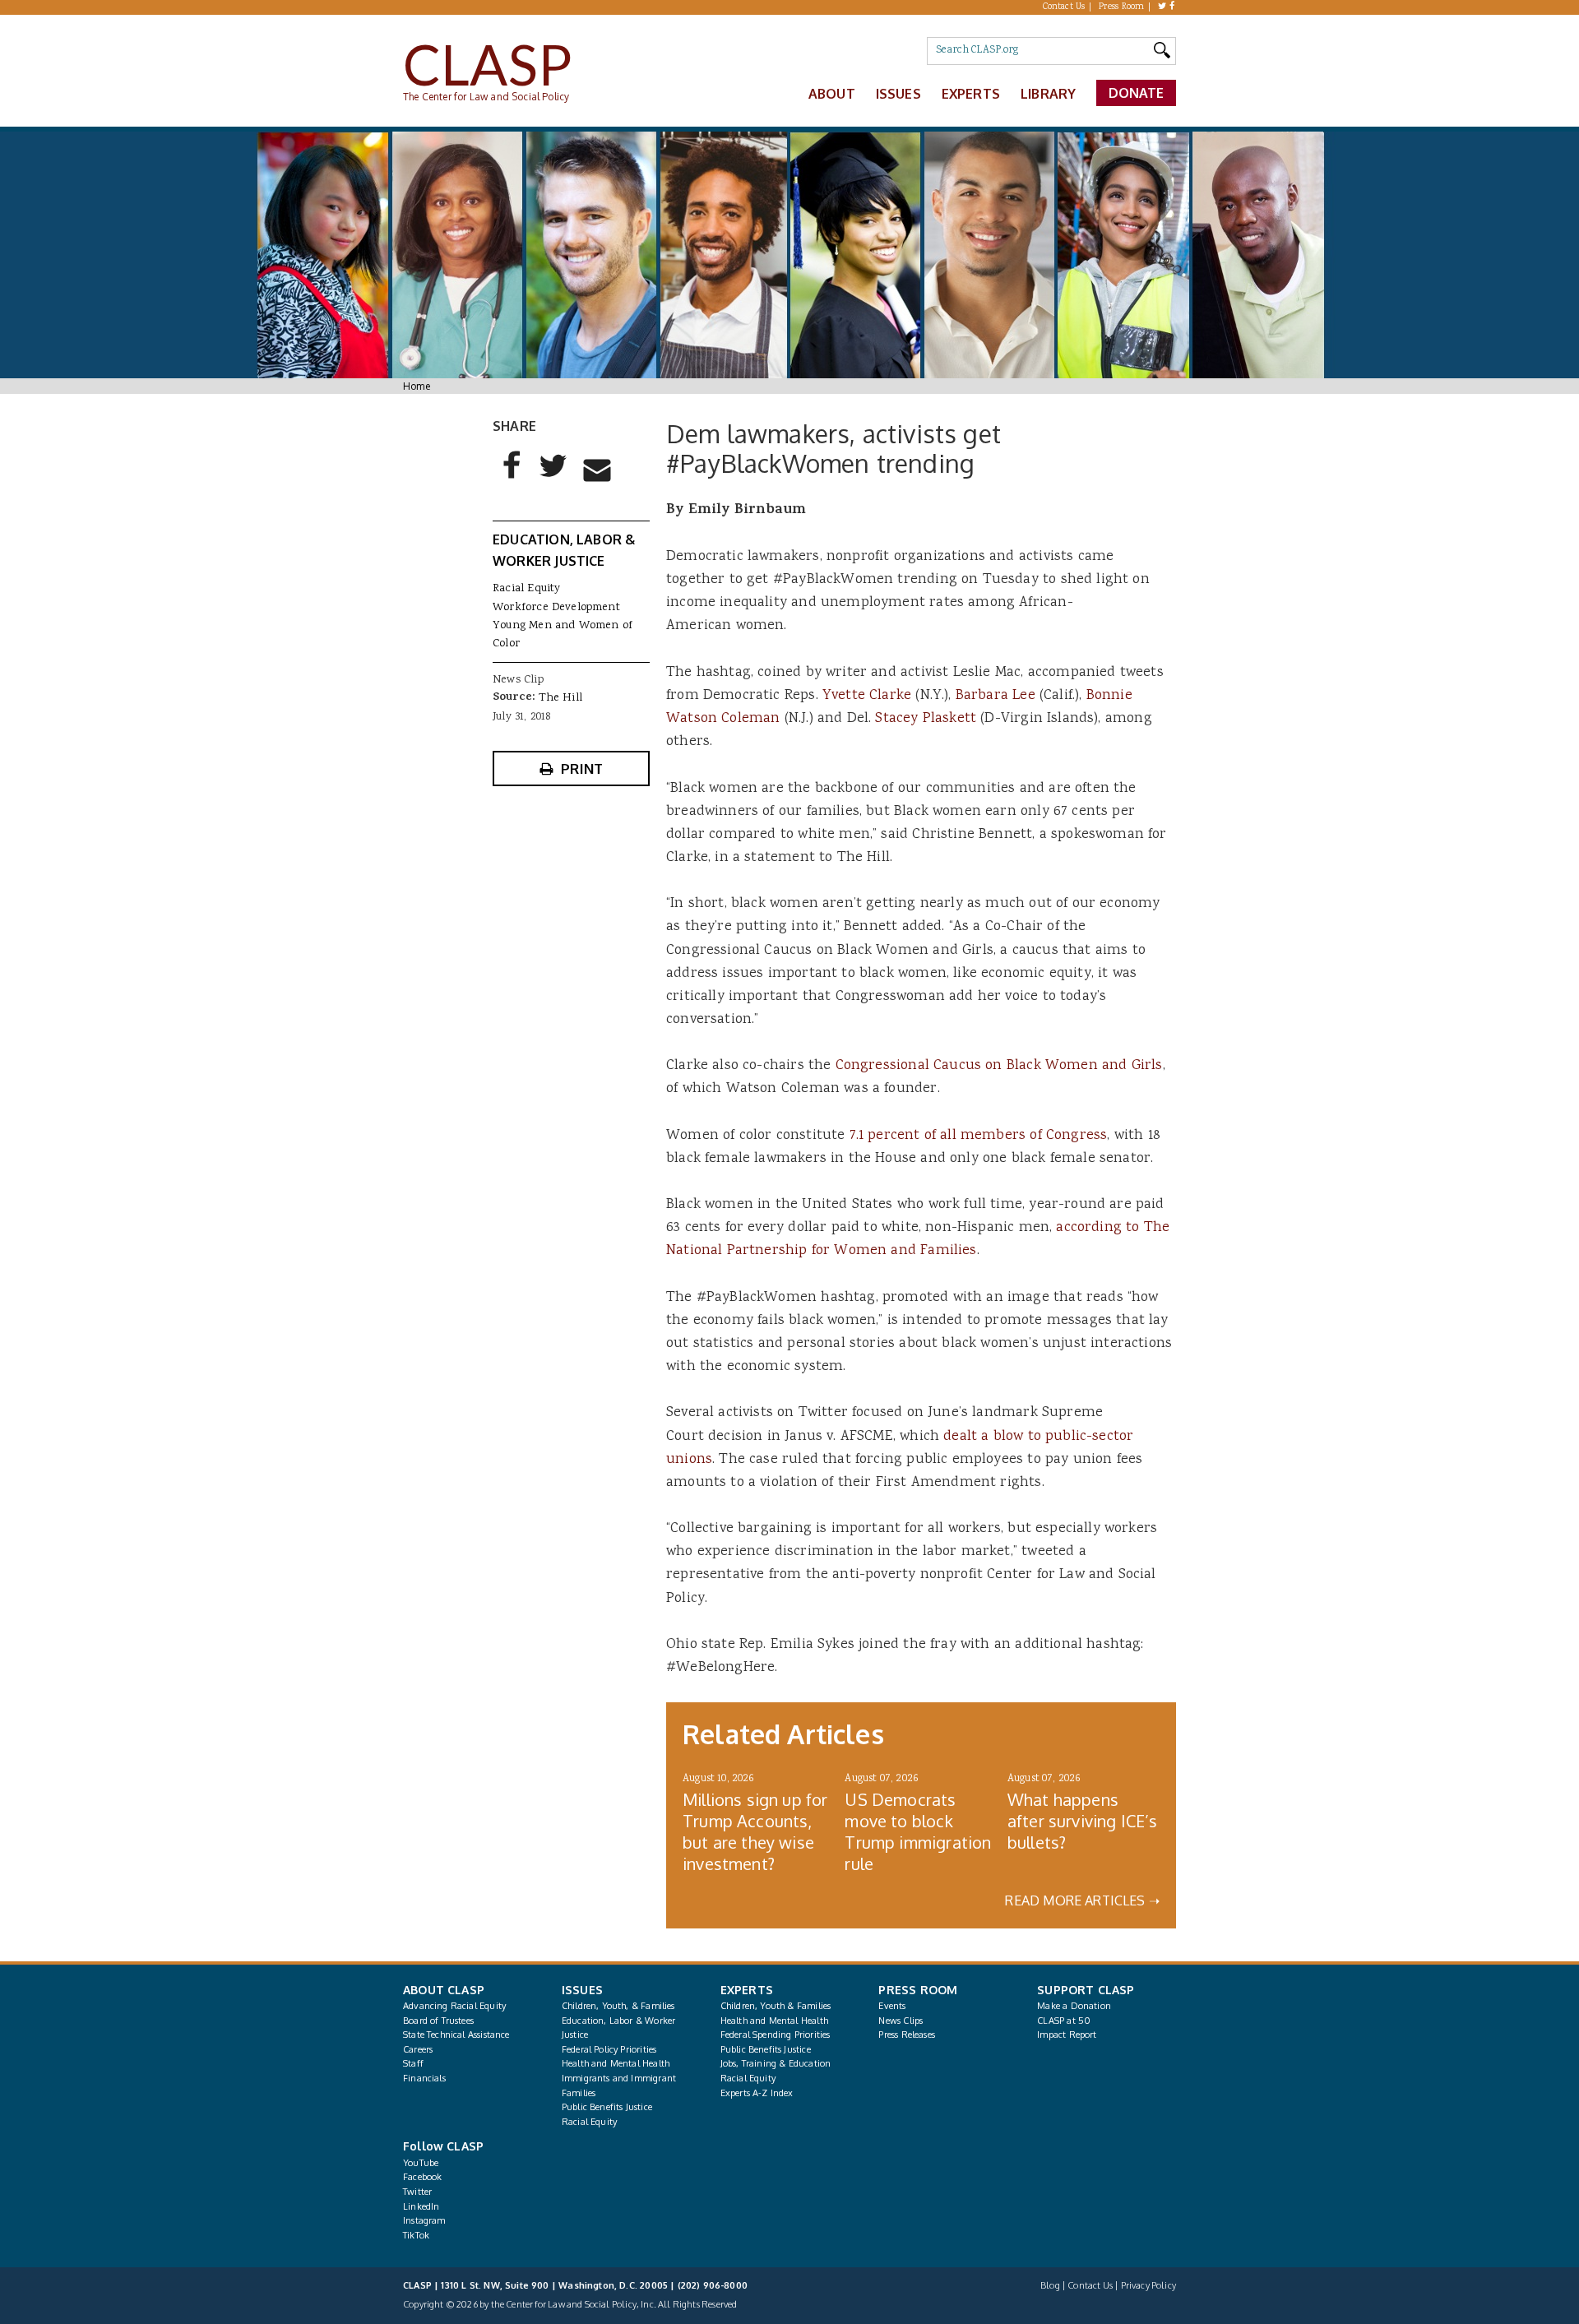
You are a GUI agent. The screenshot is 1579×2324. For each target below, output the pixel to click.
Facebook (422, 2177)
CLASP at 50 (1064, 2021)
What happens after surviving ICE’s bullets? (1083, 1821)
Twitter (417, 2192)
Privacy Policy (1148, 2285)
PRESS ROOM (918, 1990)
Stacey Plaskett (926, 719)
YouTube (421, 2163)
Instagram (424, 2220)
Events (892, 2006)
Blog (1050, 2285)
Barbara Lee (996, 696)
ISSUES (582, 1990)
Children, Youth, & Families (618, 2006)
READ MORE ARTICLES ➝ (1082, 1900)
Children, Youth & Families (776, 2006)
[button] (512, 479)
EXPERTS (747, 1990)
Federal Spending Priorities (776, 2035)
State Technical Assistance (456, 2035)
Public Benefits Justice (607, 2107)
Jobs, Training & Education (776, 2063)
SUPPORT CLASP (1086, 1990)
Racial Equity (526, 589)
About (832, 94)
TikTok (416, 2235)
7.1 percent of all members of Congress (979, 1136)
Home (417, 386)
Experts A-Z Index (757, 2093)
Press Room (1122, 7)
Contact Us (1064, 7)
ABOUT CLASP (444, 1990)
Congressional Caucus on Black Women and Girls (999, 1066)
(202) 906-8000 (713, 2285)
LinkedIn (421, 2206)
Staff (413, 2063)
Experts (971, 94)
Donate (1137, 93)
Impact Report (1067, 2035)
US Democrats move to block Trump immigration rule (918, 1831)
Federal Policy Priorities (609, 2049)
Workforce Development (556, 608)
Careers (418, 2049)
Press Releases (906, 2035)
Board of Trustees (438, 2021)
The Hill (560, 698)
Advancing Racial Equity (454, 2006)
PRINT (582, 768)
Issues (898, 94)
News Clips (901, 2021)
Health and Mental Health (616, 2063)
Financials (424, 2078)
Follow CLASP (443, 2146)
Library (1048, 94)
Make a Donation (1074, 2006)
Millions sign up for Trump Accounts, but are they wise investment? (755, 1831)
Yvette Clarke (867, 696)
